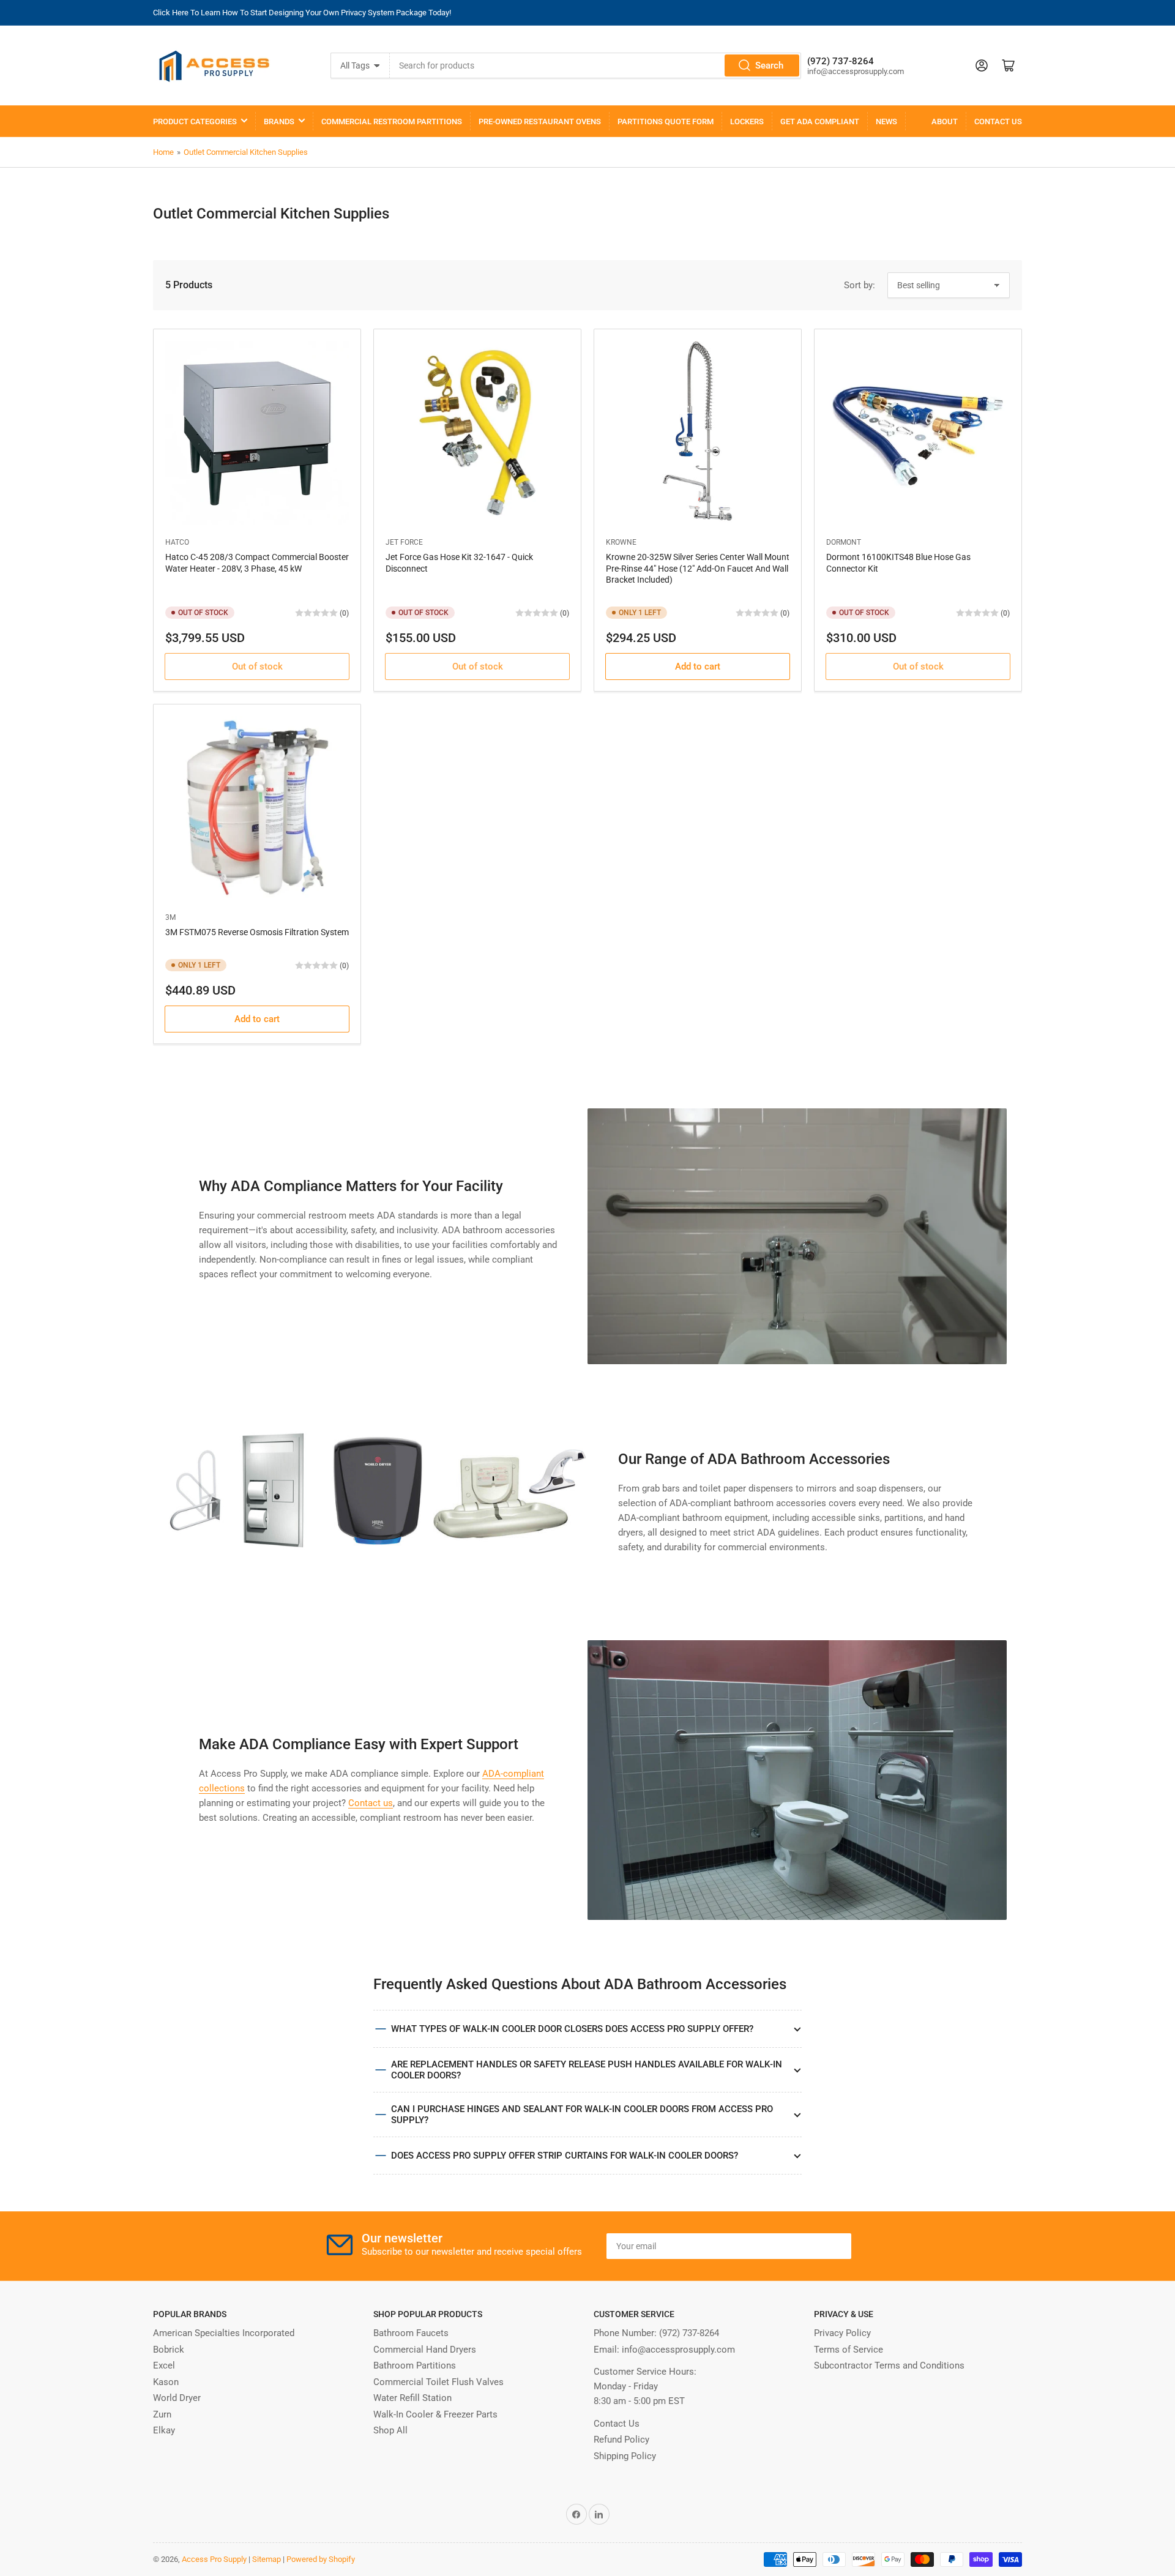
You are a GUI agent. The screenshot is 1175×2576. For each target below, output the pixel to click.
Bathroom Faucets (411, 2333)
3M (170, 917)
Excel (164, 2365)
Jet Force (404, 542)
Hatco (177, 542)
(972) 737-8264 (689, 2333)
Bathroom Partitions (415, 2365)
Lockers (747, 121)
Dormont (844, 542)
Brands (279, 121)
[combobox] (595, 65)
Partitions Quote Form (666, 121)
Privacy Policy (842, 2333)
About (945, 121)
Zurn (162, 2414)
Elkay (164, 2430)
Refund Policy (621, 2440)
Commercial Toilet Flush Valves (438, 2382)
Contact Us (998, 121)
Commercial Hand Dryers (425, 2350)
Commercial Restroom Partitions (392, 121)
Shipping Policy (625, 2456)
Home (163, 152)
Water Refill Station (412, 2398)
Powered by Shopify (321, 2559)
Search (769, 65)
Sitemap (267, 2559)
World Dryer (177, 2398)
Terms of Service (849, 2350)
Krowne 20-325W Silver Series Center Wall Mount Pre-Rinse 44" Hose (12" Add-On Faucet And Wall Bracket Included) (698, 568)
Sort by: (860, 285)
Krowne (621, 542)
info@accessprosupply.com (678, 2350)
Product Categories (195, 121)
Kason (166, 2382)
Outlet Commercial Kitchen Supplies (246, 152)
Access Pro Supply (214, 2559)
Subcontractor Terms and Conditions (889, 2365)
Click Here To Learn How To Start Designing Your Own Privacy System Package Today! (302, 13)
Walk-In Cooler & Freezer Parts (435, 2414)
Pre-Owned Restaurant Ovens (540, 121)
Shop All (390, 2430)
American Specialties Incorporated (224, 2333)
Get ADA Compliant (820, 121)
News (886, 121)
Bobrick (169, 2350)
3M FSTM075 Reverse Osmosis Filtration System (257, 932)
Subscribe (813, 2246)
